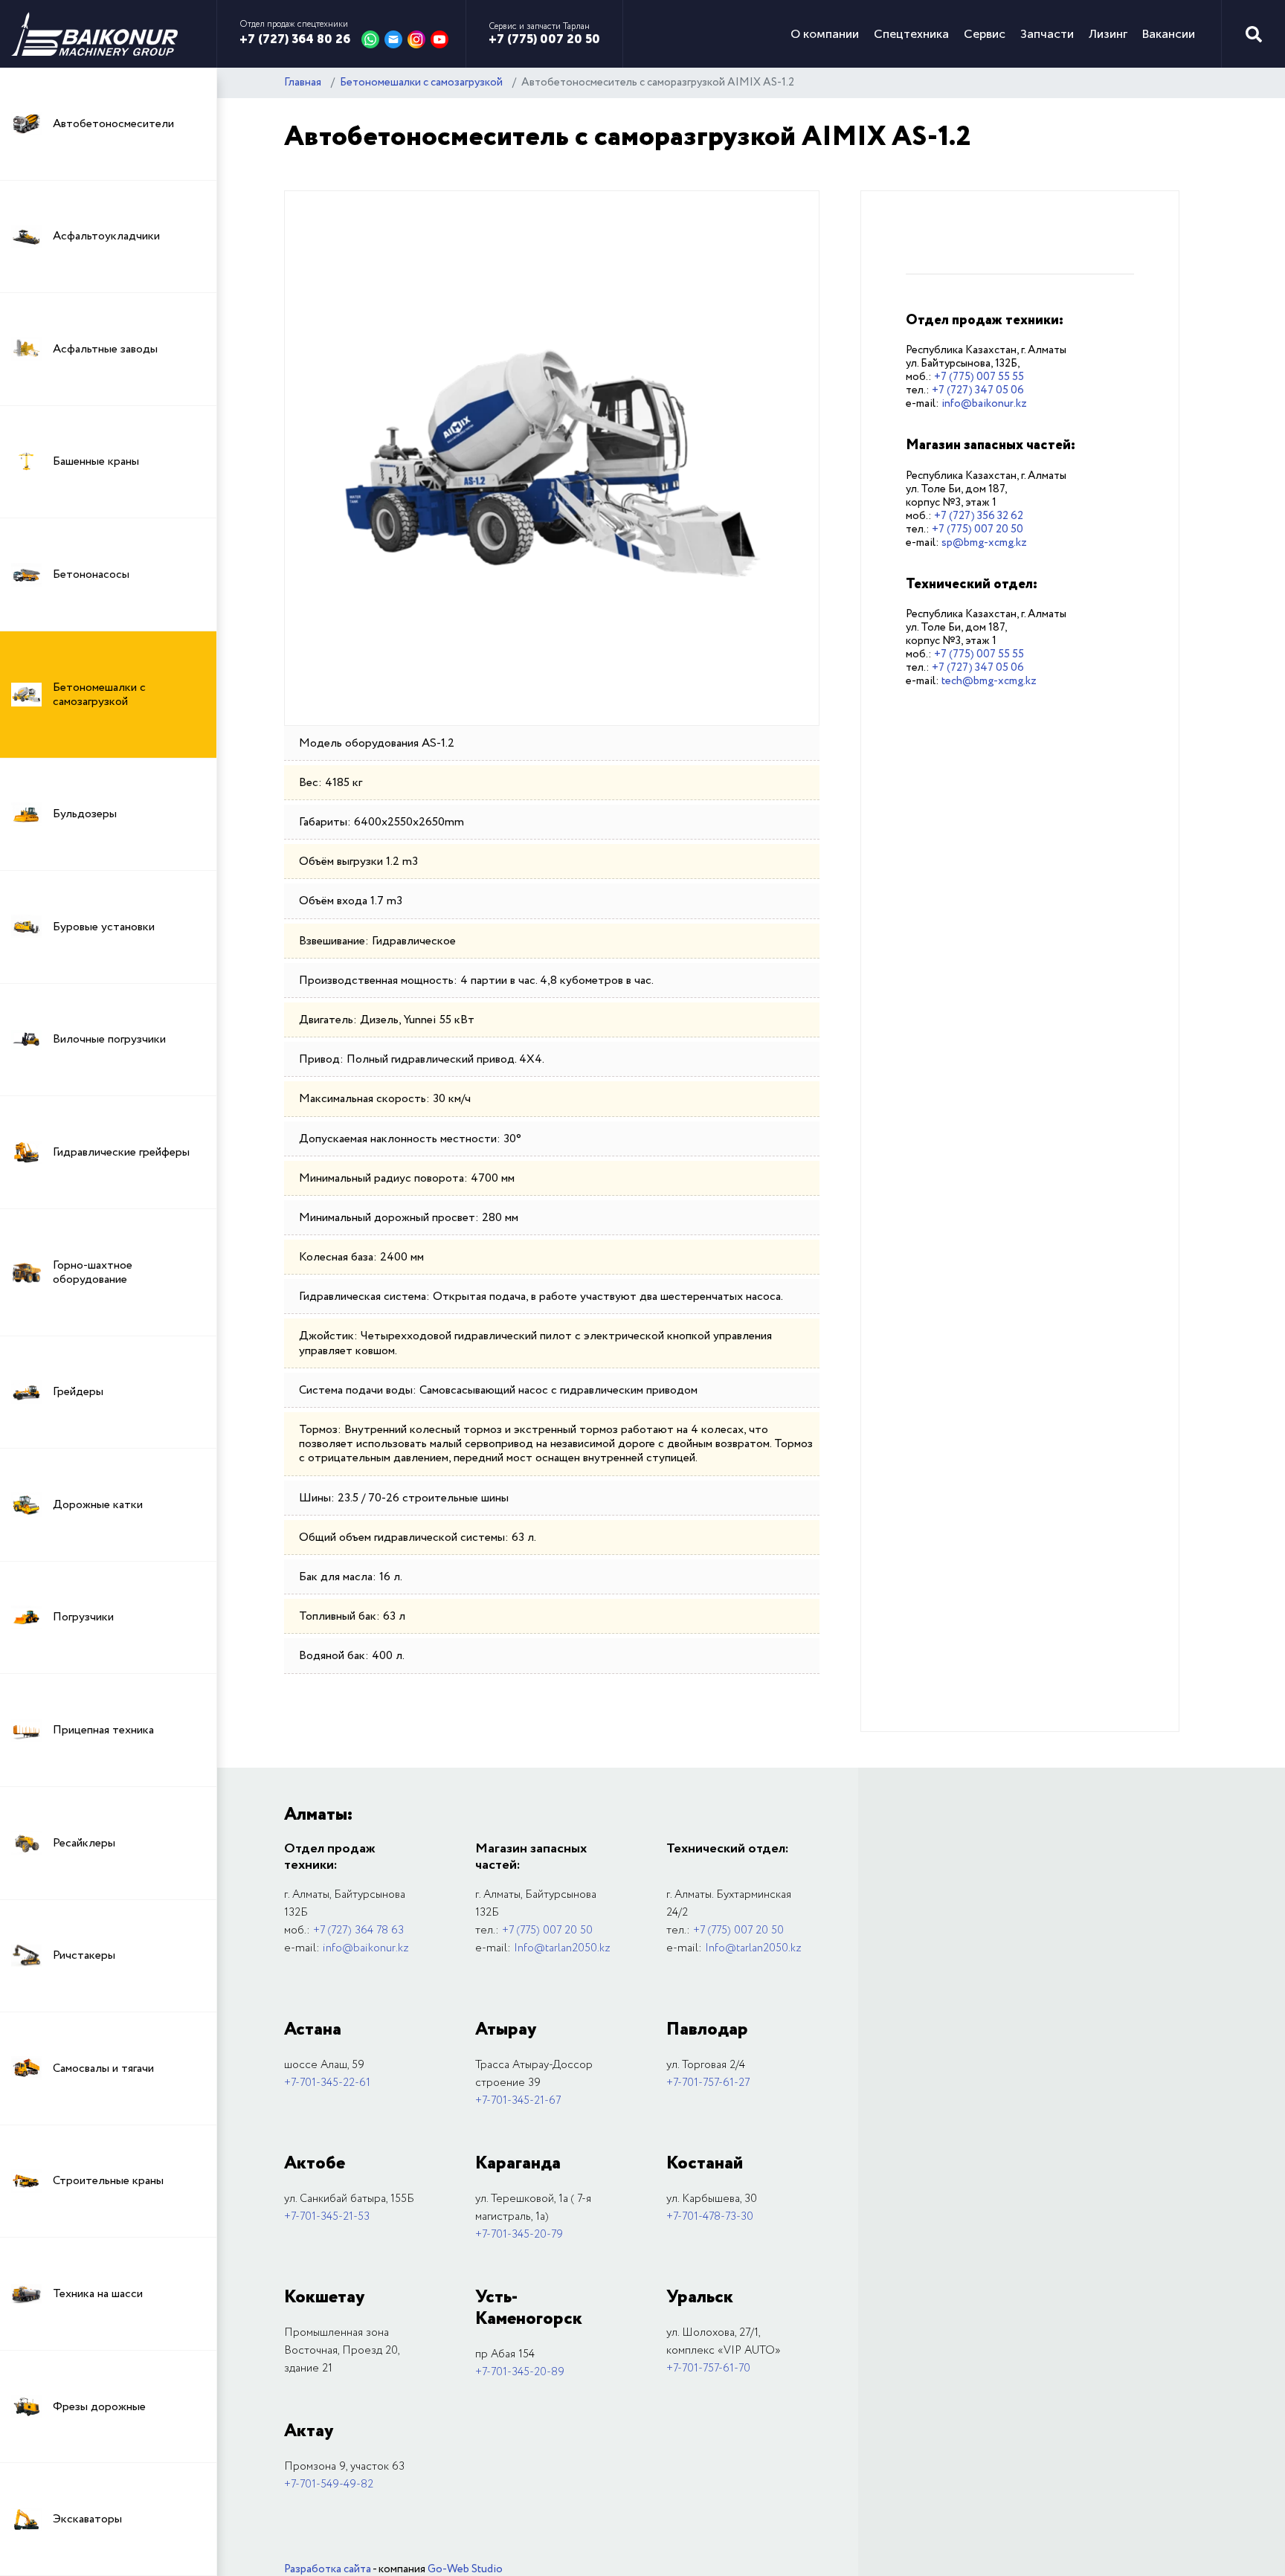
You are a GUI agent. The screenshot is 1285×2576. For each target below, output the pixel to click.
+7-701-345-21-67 (518, 2101)
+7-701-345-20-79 (519, 2235)
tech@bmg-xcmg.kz (989, 681)
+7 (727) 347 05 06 (978, 390)
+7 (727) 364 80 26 (295, 39)
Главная (303, 83)
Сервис (985, 34)
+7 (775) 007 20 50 (544, 39)
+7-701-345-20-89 (520, 2372)
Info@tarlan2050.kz (562, 1948)
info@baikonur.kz (984, 404)
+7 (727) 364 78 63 (358, 1931)
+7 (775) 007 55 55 (979, 377)
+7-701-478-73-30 (710, 2217)
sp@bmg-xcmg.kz (984, 543)
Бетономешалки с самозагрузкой (421, 83)
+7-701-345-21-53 (327, 2217)
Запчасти (1047, 34)
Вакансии (1169, 34)
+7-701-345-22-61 (327, 2083)
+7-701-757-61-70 (708, 2369)
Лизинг (1108, 34)
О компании (825, 34)
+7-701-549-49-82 (329, 2485)
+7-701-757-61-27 (708, 2083)
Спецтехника (911, 34)
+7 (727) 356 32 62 (979, 516)
